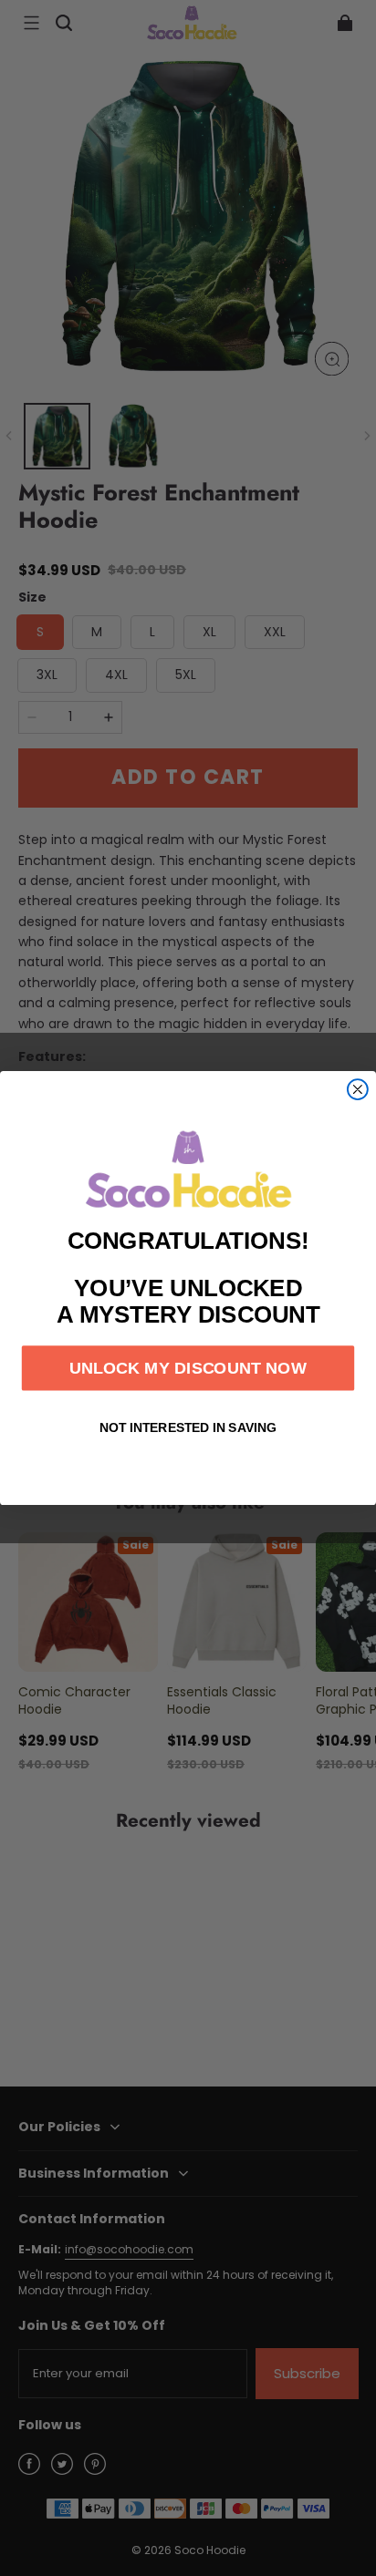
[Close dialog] (358, 1089)
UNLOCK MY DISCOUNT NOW (188, 1367)
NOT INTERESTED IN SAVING (188, 1428)
